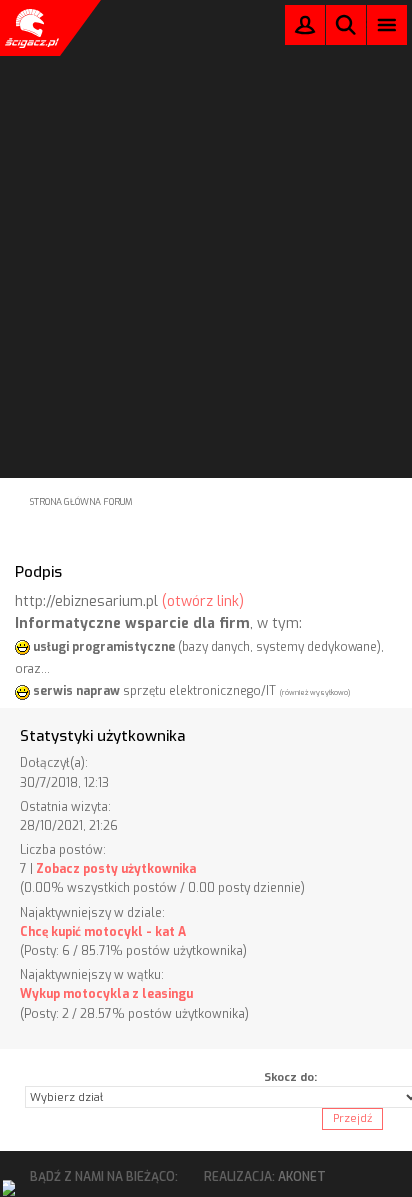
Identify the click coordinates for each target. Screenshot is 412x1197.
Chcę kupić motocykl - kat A (103, 932)
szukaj (346, 24)
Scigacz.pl (30, 28)
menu (387, 24)
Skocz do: (290, 1077)
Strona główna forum (81, 502)
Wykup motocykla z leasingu (106, 994)
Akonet (302, 1177)
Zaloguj (305, 29)
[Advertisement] (206, 212)
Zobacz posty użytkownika (116, 869)
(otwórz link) (203, 601)
